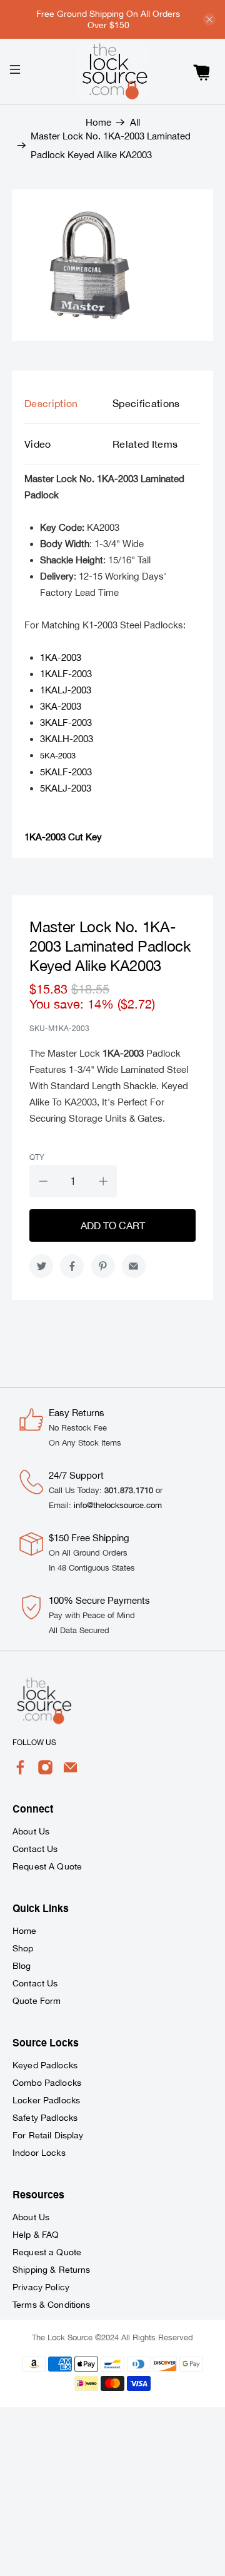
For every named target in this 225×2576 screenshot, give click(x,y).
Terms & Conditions (52, 2305)
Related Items (145, 444)
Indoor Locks (39, 2153)
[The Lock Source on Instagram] (45, 1772)
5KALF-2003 (66, 772)
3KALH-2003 (67, 739)
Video (38, 444)
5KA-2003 (58, 756)
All (135, 122)
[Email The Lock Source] (70, 1772)
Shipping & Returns (52, 2270)
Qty (37, 1157)
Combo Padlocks (47, 2083)
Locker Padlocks (46, 2100)
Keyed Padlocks (45, 2065)
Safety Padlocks (45, 2118)
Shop (23, 1948)
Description (51, 403)
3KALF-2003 (66, 722)
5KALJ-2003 (66, 788)
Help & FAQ (36, 2235)
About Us (31, 1831)
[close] (209, 19)
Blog (22, 1966)
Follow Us (34, 1743)
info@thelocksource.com (118, 1505)
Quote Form (37, 2001)
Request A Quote (47, 1866)
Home (98, 122)
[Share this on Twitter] (41, 1266)
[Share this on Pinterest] (103, 1266)
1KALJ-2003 (66, 690)
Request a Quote (47, 2252)
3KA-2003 (61, 706)
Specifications (146, 403)
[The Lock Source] (112, 72)
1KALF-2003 (66, 674)
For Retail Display (48, 2135)
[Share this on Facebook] (72, 1266)
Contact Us (35, 1849)
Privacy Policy (41, 2287)
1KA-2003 (61, 657)
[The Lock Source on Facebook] (20, 1772)
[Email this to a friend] (134, 1266)
